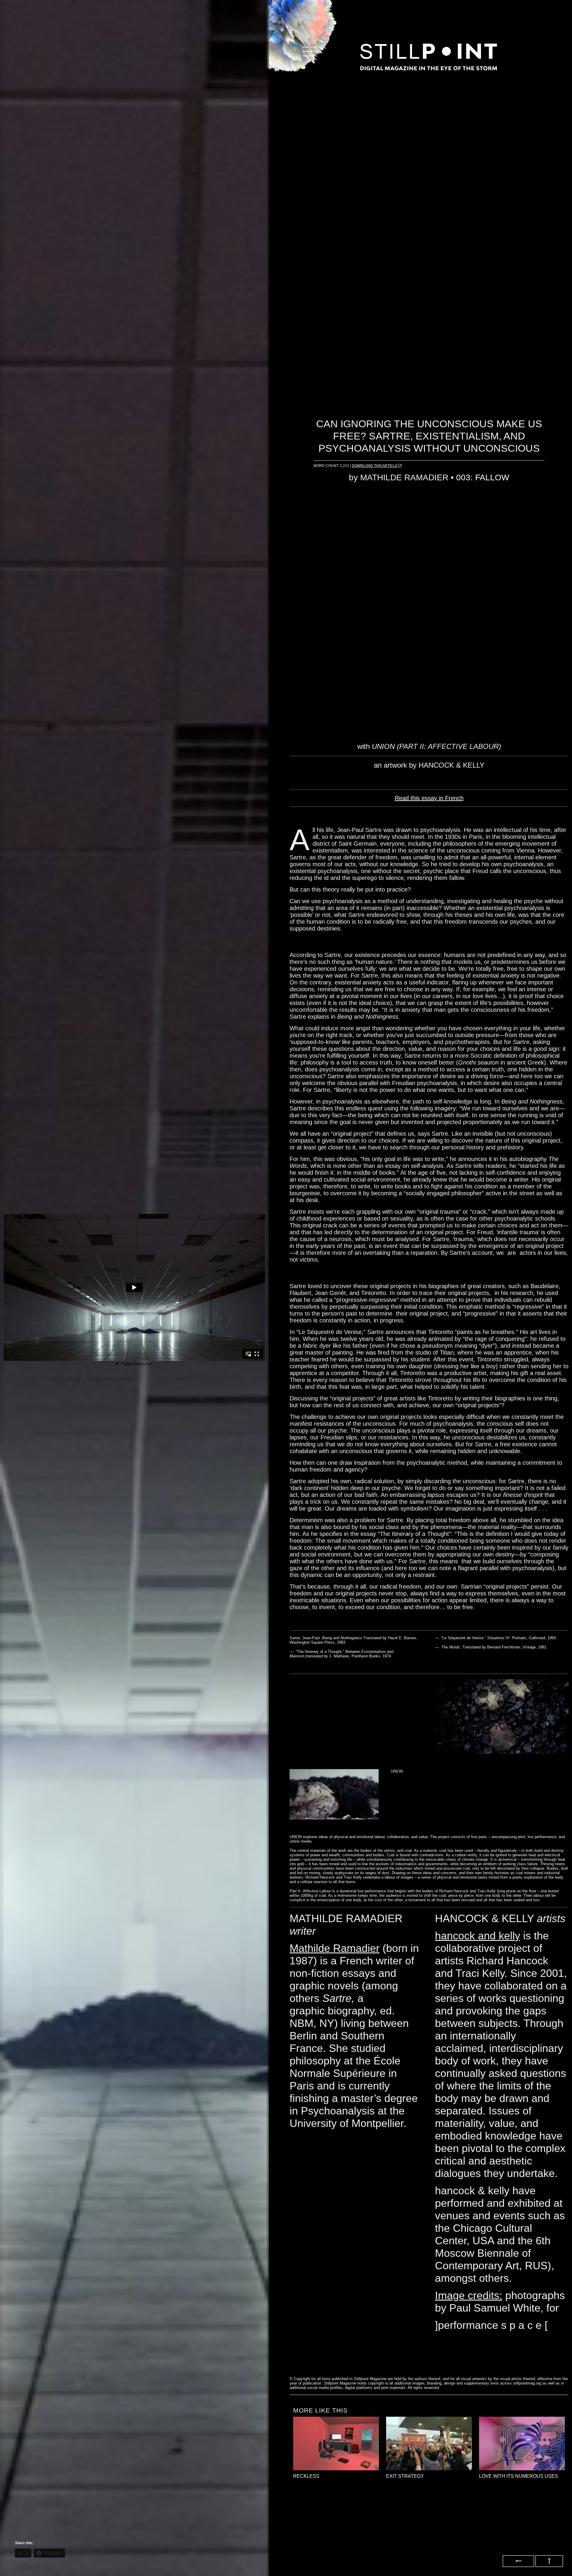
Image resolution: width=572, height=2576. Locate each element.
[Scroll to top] (549, 2561)
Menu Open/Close (310, 51)
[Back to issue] (518, 2561)
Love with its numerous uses (519, 2476)
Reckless (306, 2476)
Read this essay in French (429, 798)
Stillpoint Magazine (429, 57)
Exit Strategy (405, 2476)
